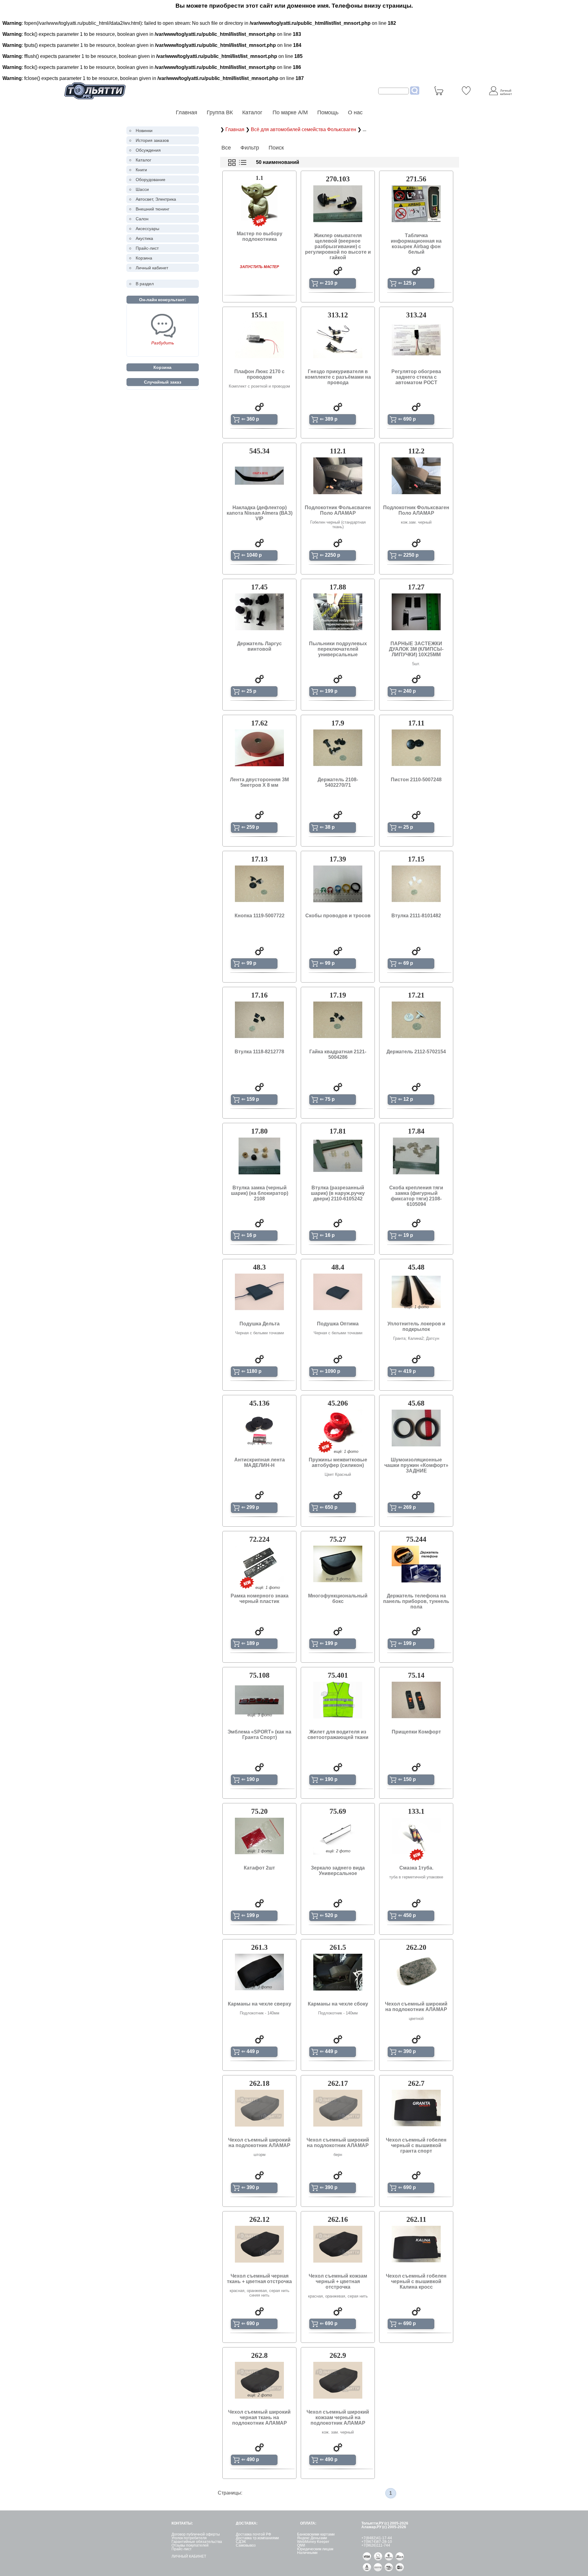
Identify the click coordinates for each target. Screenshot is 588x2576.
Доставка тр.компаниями (257, 2538)
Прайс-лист (147, 248)
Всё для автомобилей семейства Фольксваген (304, 129)
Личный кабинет (152, 268)
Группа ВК (220, 112)
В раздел (145, 284)
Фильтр (250, 148)
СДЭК (241, 2542)
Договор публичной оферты (196, 2534)
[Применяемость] (338, 274)
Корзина (144, 258)
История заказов (152, 140)
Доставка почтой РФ (253, 2534)
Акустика (144, 238)
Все (226, 148)
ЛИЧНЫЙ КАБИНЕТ (189, 2556)
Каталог (253, 112)
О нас (355, 112)
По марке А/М (290, 112)
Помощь (328, 112)
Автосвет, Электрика (156, 199)
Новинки (144, 131)
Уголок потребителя (189, 2538)
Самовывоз (246, 2545)
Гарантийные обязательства (197, 2542)
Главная (187, 112)
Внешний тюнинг (153, 209)
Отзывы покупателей (190, 2545)
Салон (142, 219)
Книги (141, 170)
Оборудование (151, 180)
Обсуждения (148, 150)
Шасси (142, 189)
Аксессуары (147, 229)
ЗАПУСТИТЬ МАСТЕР (259, 267)
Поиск (276, 148)
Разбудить (163, 343)
